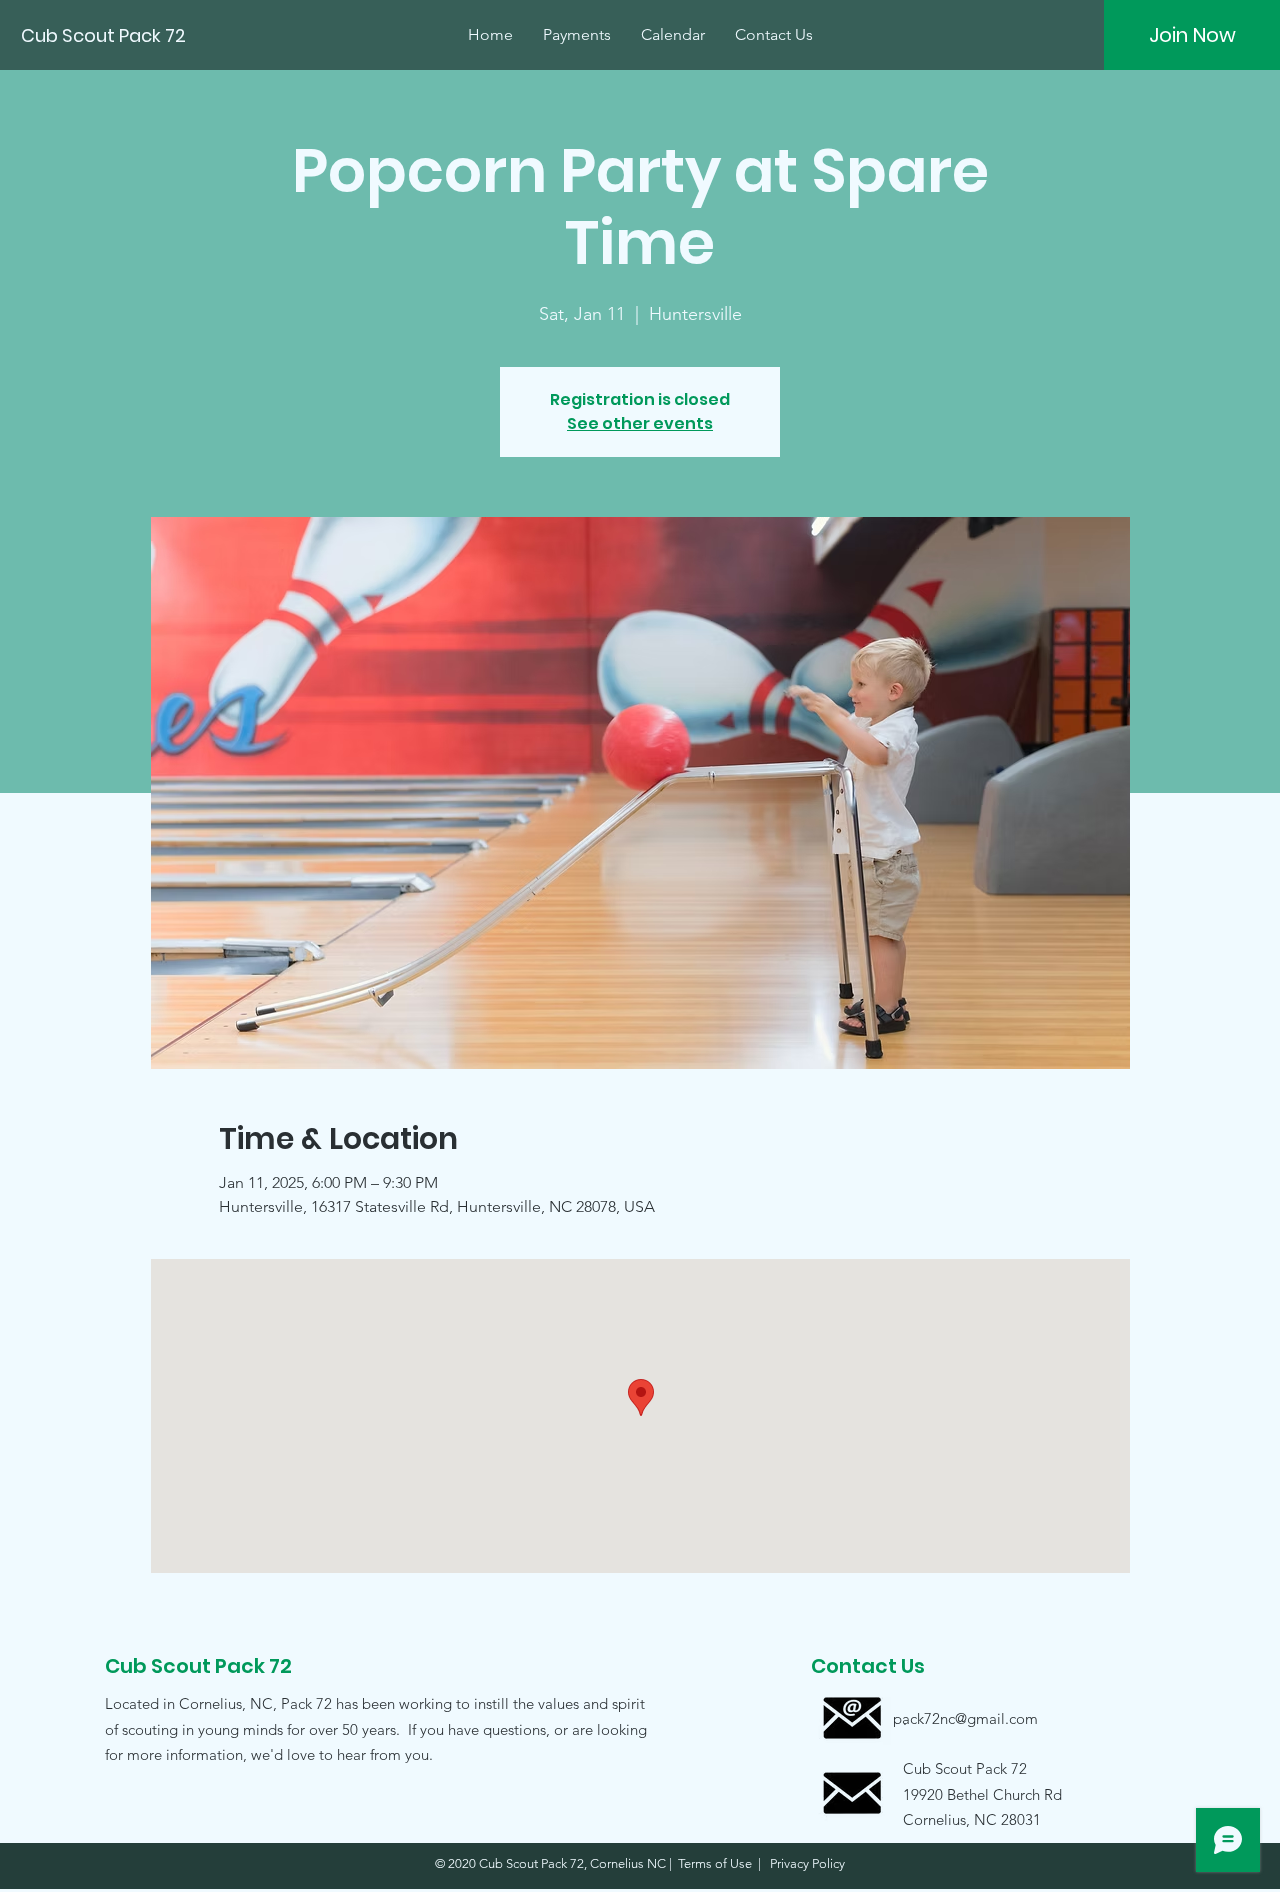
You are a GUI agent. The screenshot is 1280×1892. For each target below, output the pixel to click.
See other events (640, 423)
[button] (965, 1793)
